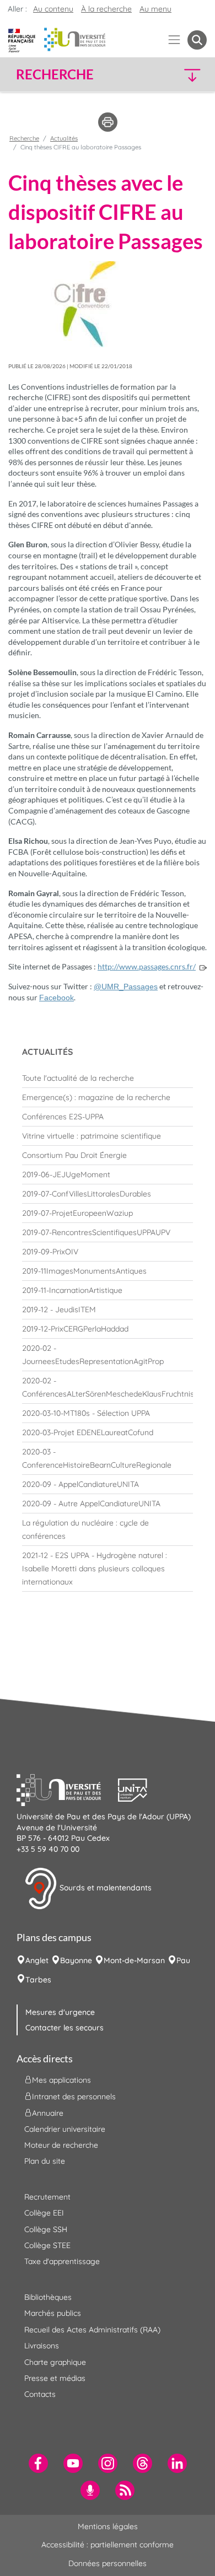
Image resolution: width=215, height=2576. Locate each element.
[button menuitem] (197, 40)
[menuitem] (108, 1078)
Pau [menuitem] (183, 1960)
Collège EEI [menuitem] (44, 2213)
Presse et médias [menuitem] (55, 2378)
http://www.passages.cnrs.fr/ (147, 966)
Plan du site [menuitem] (45, 2161)
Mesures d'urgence (60, 2012)
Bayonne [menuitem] (76, 1960)
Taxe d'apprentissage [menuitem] (62, 2261)
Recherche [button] (55, 74)
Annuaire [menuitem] (48, 2112)
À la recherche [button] (106, 9)
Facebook (57, 998)
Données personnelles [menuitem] (108, 2563)
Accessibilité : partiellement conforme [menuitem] (108, 2545)
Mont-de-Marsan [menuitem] (134, 1960)
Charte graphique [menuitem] (55, 2362)
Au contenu (53, 9)
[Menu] (174, 40)
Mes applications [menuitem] (61, 2079)
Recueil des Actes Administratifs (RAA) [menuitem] (92, 2330)
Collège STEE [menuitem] (47, 2245)
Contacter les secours (64, 2028)
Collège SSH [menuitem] (46, 2229)
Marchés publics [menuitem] (53, 2313)
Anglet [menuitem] (37, 1960)
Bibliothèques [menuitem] (48, 2297)
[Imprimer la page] (108, 121)
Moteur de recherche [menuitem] (61, 2145)
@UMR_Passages (126, 987)
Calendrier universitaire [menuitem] (65, 2129)
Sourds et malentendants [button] (104, 1888)
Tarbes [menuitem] (38, 1980)
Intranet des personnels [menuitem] (74, 2096)
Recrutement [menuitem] (47, 2197)
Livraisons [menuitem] (42, 2346)
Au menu (155, 9)
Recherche (24, 138)
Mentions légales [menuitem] (108, 2526)
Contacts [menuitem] (40, 2394)
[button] (184, 75)
